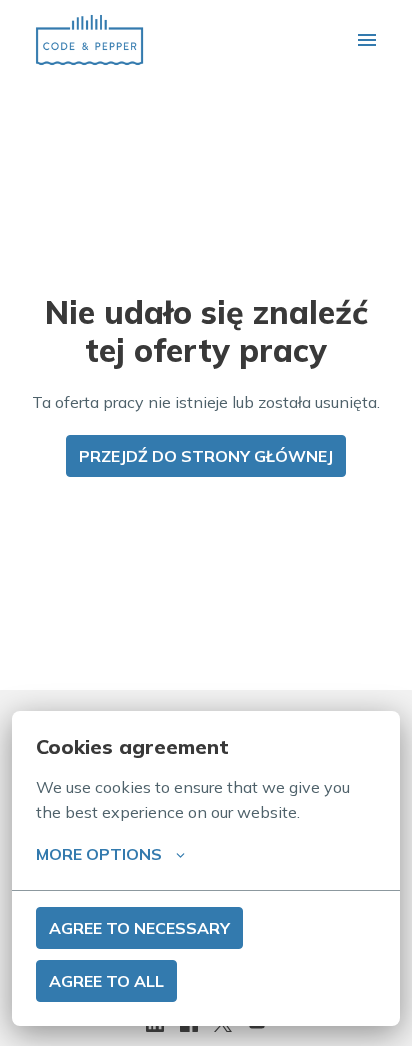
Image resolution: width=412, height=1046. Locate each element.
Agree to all (106, 981)
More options (99, 854)
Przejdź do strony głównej (206, 456)
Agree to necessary (139, 928)
